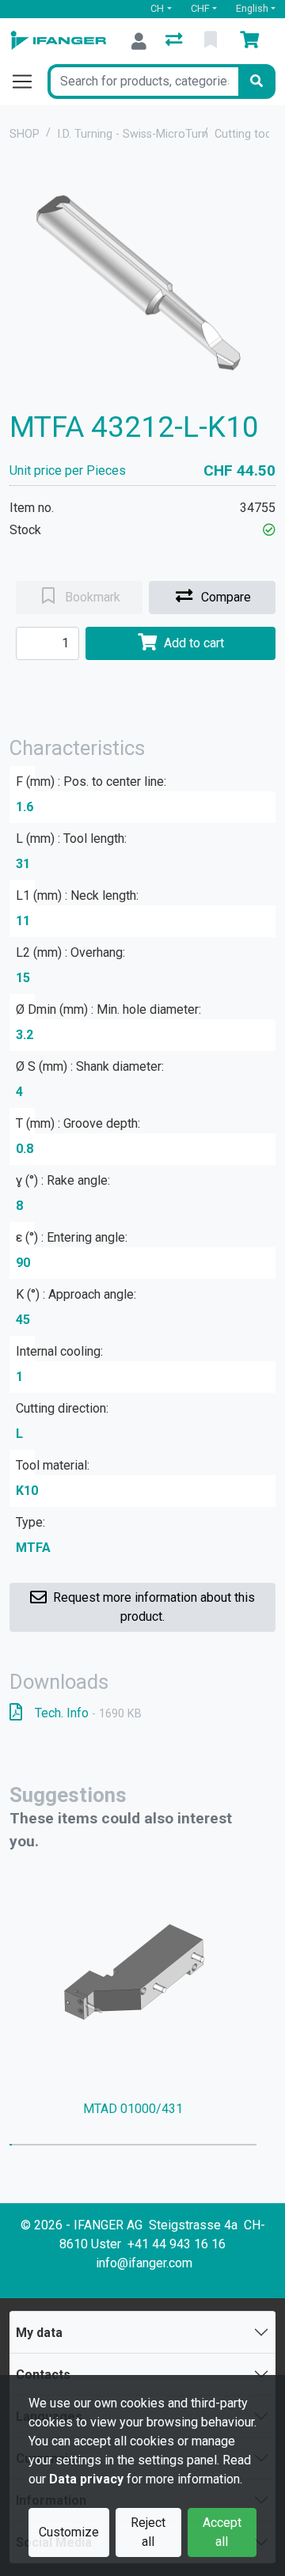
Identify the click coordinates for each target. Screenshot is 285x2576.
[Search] (256, 82)
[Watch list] (212, 41)
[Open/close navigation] (28, 82)
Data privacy (86, 2479)
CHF (200, 8)
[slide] (11, 2145)
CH (157, 8)
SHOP (25, 134)
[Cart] (253, 41)
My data (39, 2333)
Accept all (222, 2532)
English (252, 8)
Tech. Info (88, 1713)
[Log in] (139, 41)
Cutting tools (247, 134)
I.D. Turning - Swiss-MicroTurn (133, 134)
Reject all (148, 2532)
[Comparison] (175, 41)
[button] (269, 530)
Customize (69, 2532)
